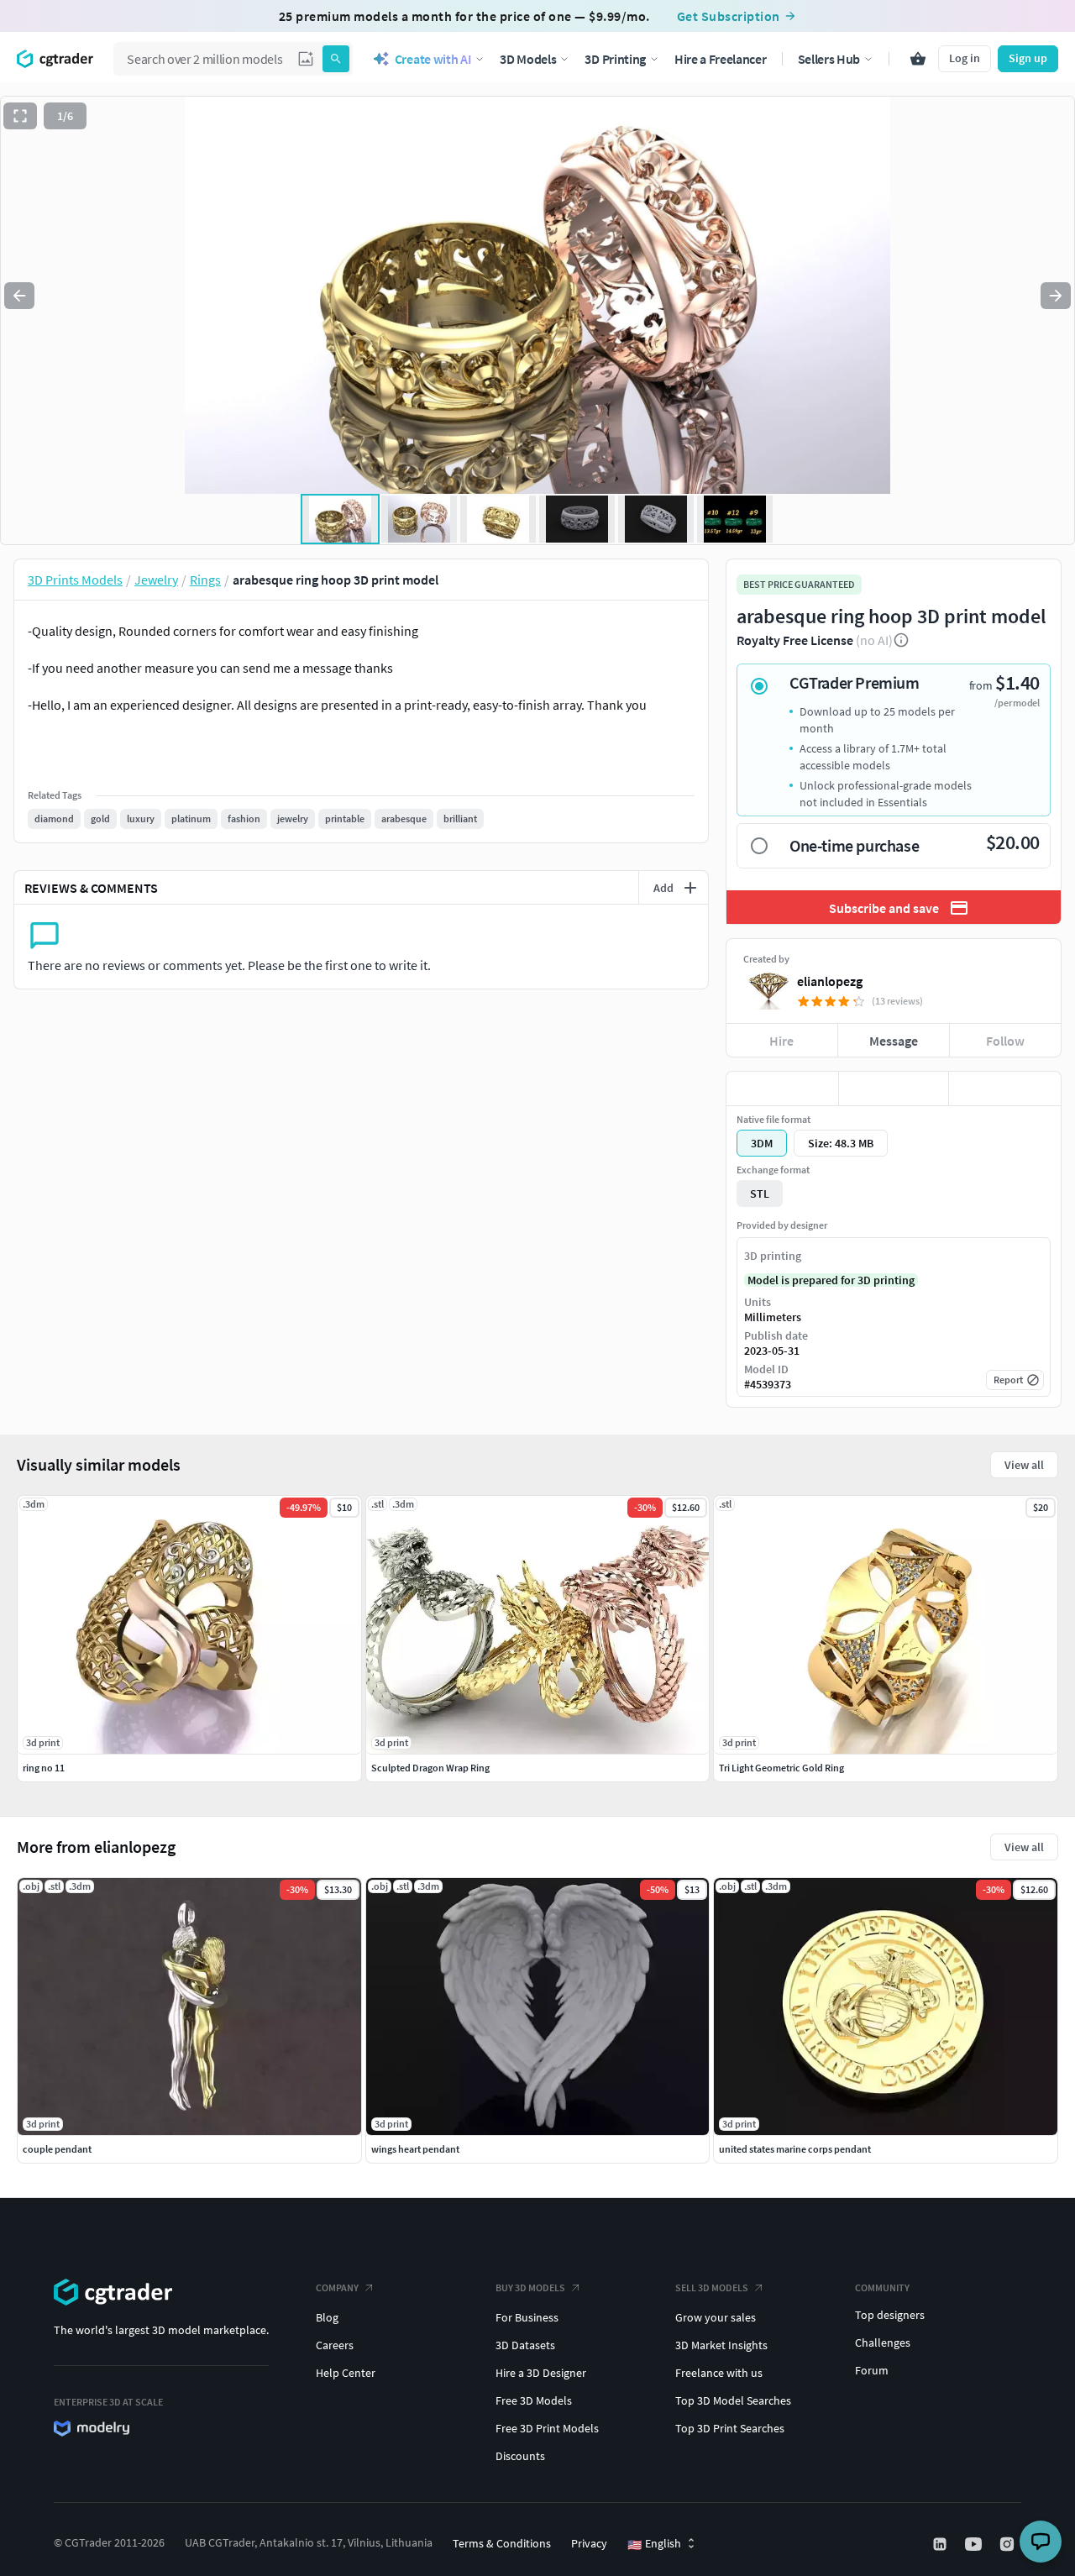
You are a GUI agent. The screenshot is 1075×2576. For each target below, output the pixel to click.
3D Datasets (525, 2345)
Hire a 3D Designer (541, 2373)
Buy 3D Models (530, 2287)
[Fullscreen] (20, 116)
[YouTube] (975, 2544)
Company (337, 2287)
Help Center (346, 2373)
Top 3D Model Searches (733, 2400)
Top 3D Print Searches (730, 2428)
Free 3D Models (534, 2400)
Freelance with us (719, 2373)
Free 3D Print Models (547, 2428)
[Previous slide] (19, 296)
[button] (306, 59)
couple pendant (57, 2149)
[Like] (782, 1089)
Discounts (520, 2456)
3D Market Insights (721, 2345)
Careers (335, 2345)
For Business (527, 2317)
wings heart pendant (415, 2149)
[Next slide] (1056, 296)
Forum (872, 2370)
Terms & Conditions (502, 2543)
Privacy (589, 2543)
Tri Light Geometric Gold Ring (781, 1768)
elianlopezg (830, 981)
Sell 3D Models (712, 2287)
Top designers (890, 2315)
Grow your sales (716, 2317)
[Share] (1005, 1089)
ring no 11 (44, 1768)
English (654, 2544)
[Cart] (918, 59)
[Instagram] (1009, 2544)
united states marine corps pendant (795, 2149)
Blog (327, 2317)
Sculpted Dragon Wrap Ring (430, 1768)
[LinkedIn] (941, 2544)
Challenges (883, 2343)
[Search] (336, 59)
